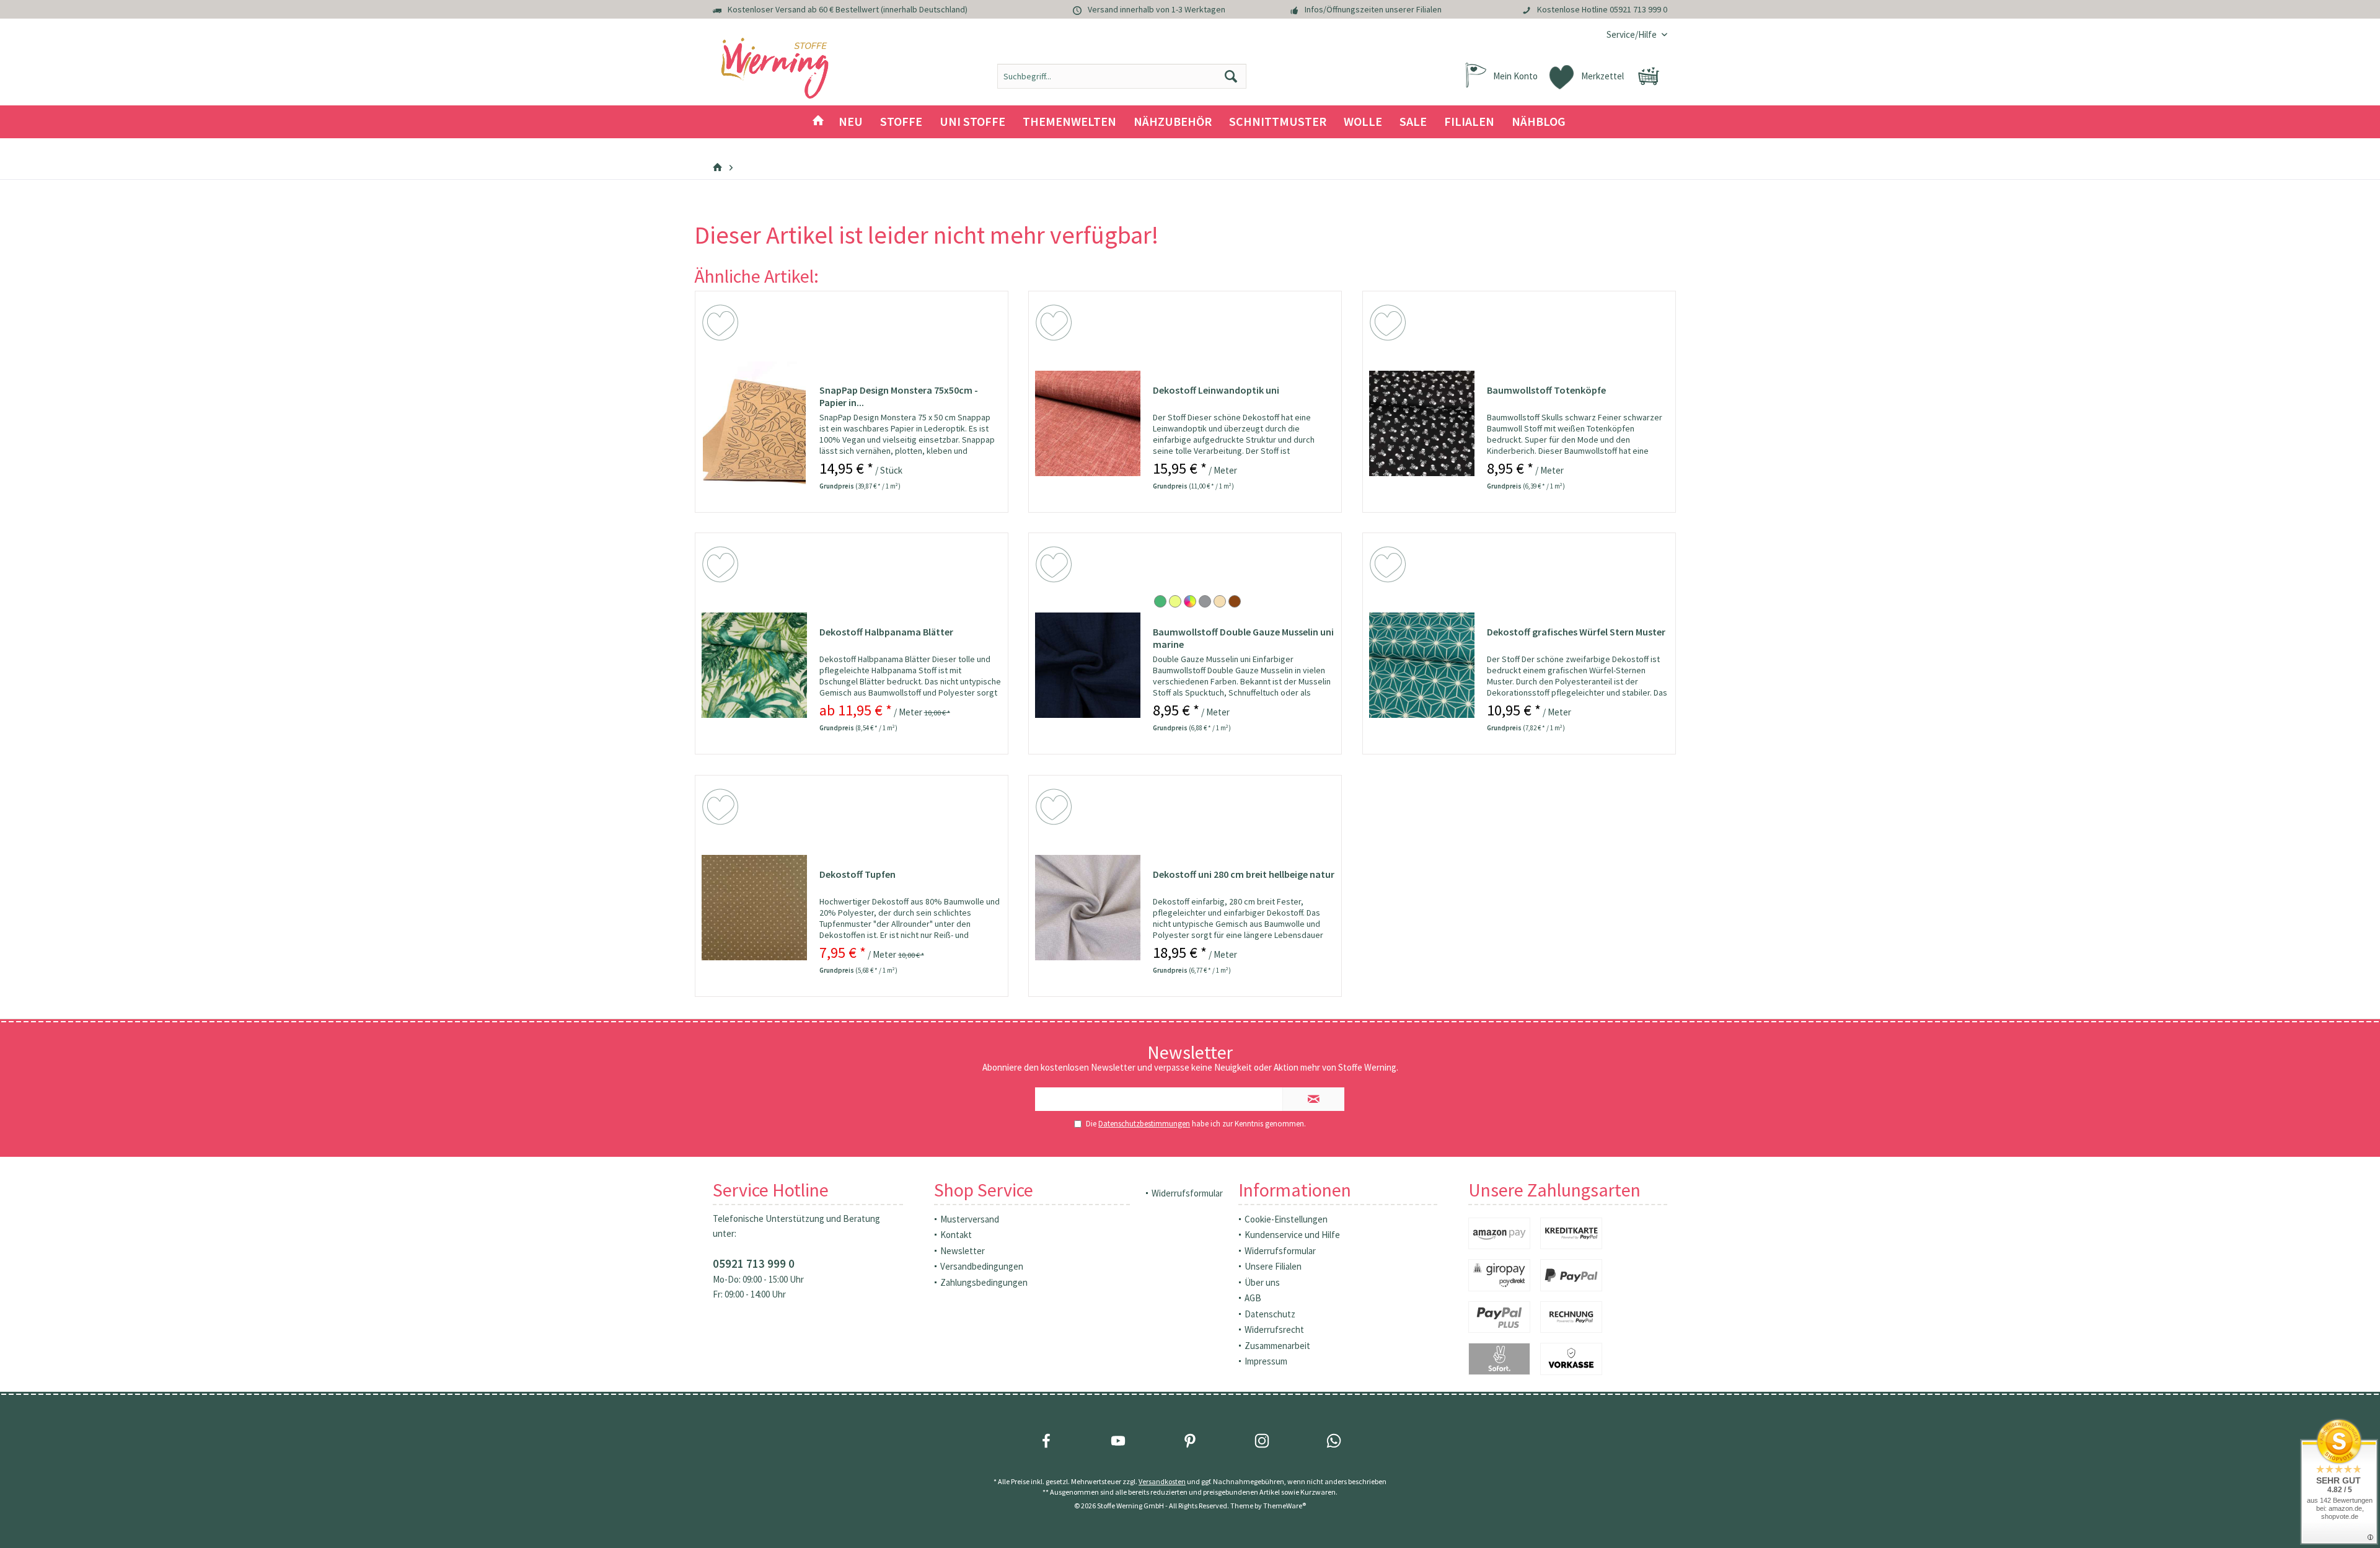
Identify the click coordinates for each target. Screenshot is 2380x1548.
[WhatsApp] (1334, 1441)
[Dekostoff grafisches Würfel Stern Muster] (1422, 665)
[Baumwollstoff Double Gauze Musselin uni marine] (1088, 665)
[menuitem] (1632, 34)
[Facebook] (1046, 1441)
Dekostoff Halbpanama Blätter (886, 632)
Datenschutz (1270, 1314)
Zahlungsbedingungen (984, 1282)
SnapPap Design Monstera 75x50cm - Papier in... (899, 396)
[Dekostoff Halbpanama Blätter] (754, 665)
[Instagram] (1262, 1441)
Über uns (1262, 1282)
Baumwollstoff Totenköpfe (1546, 390)
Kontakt (956, 1235)
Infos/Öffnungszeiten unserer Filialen (1373, 9)
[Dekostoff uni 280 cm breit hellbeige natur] (1088, 908)
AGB (1253, 1298)
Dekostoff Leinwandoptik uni (1216, 390)
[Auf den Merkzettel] (722, 325)
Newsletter (963, 1251)
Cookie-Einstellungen (1286, 1219)
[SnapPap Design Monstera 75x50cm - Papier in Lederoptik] (754, 423)
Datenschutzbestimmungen (1144, 1124)
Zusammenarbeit (1277, 1346)
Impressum (1266, 1361)
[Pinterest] (1190, 1441)
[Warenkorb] (1649, 76)
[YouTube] (1118, 1441)
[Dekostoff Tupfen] (754, 908)
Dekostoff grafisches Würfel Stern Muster (1576, 632)
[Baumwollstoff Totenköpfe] (1422, 423)
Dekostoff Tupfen (857, 874)
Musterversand (970, 1219)
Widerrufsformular (1187, 1193)
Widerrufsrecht (1274, 1329)
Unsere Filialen (1273, 1266)
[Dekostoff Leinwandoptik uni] (1088, 423)
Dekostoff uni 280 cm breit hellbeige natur (1244, 874)
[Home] (818, 122)
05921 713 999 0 (1638, 9)
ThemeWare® (1285, 1506)
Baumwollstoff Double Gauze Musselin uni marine (1243, 638)
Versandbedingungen (982, 1266)
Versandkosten (1162, 1481)
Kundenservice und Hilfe (1292, 1235)
